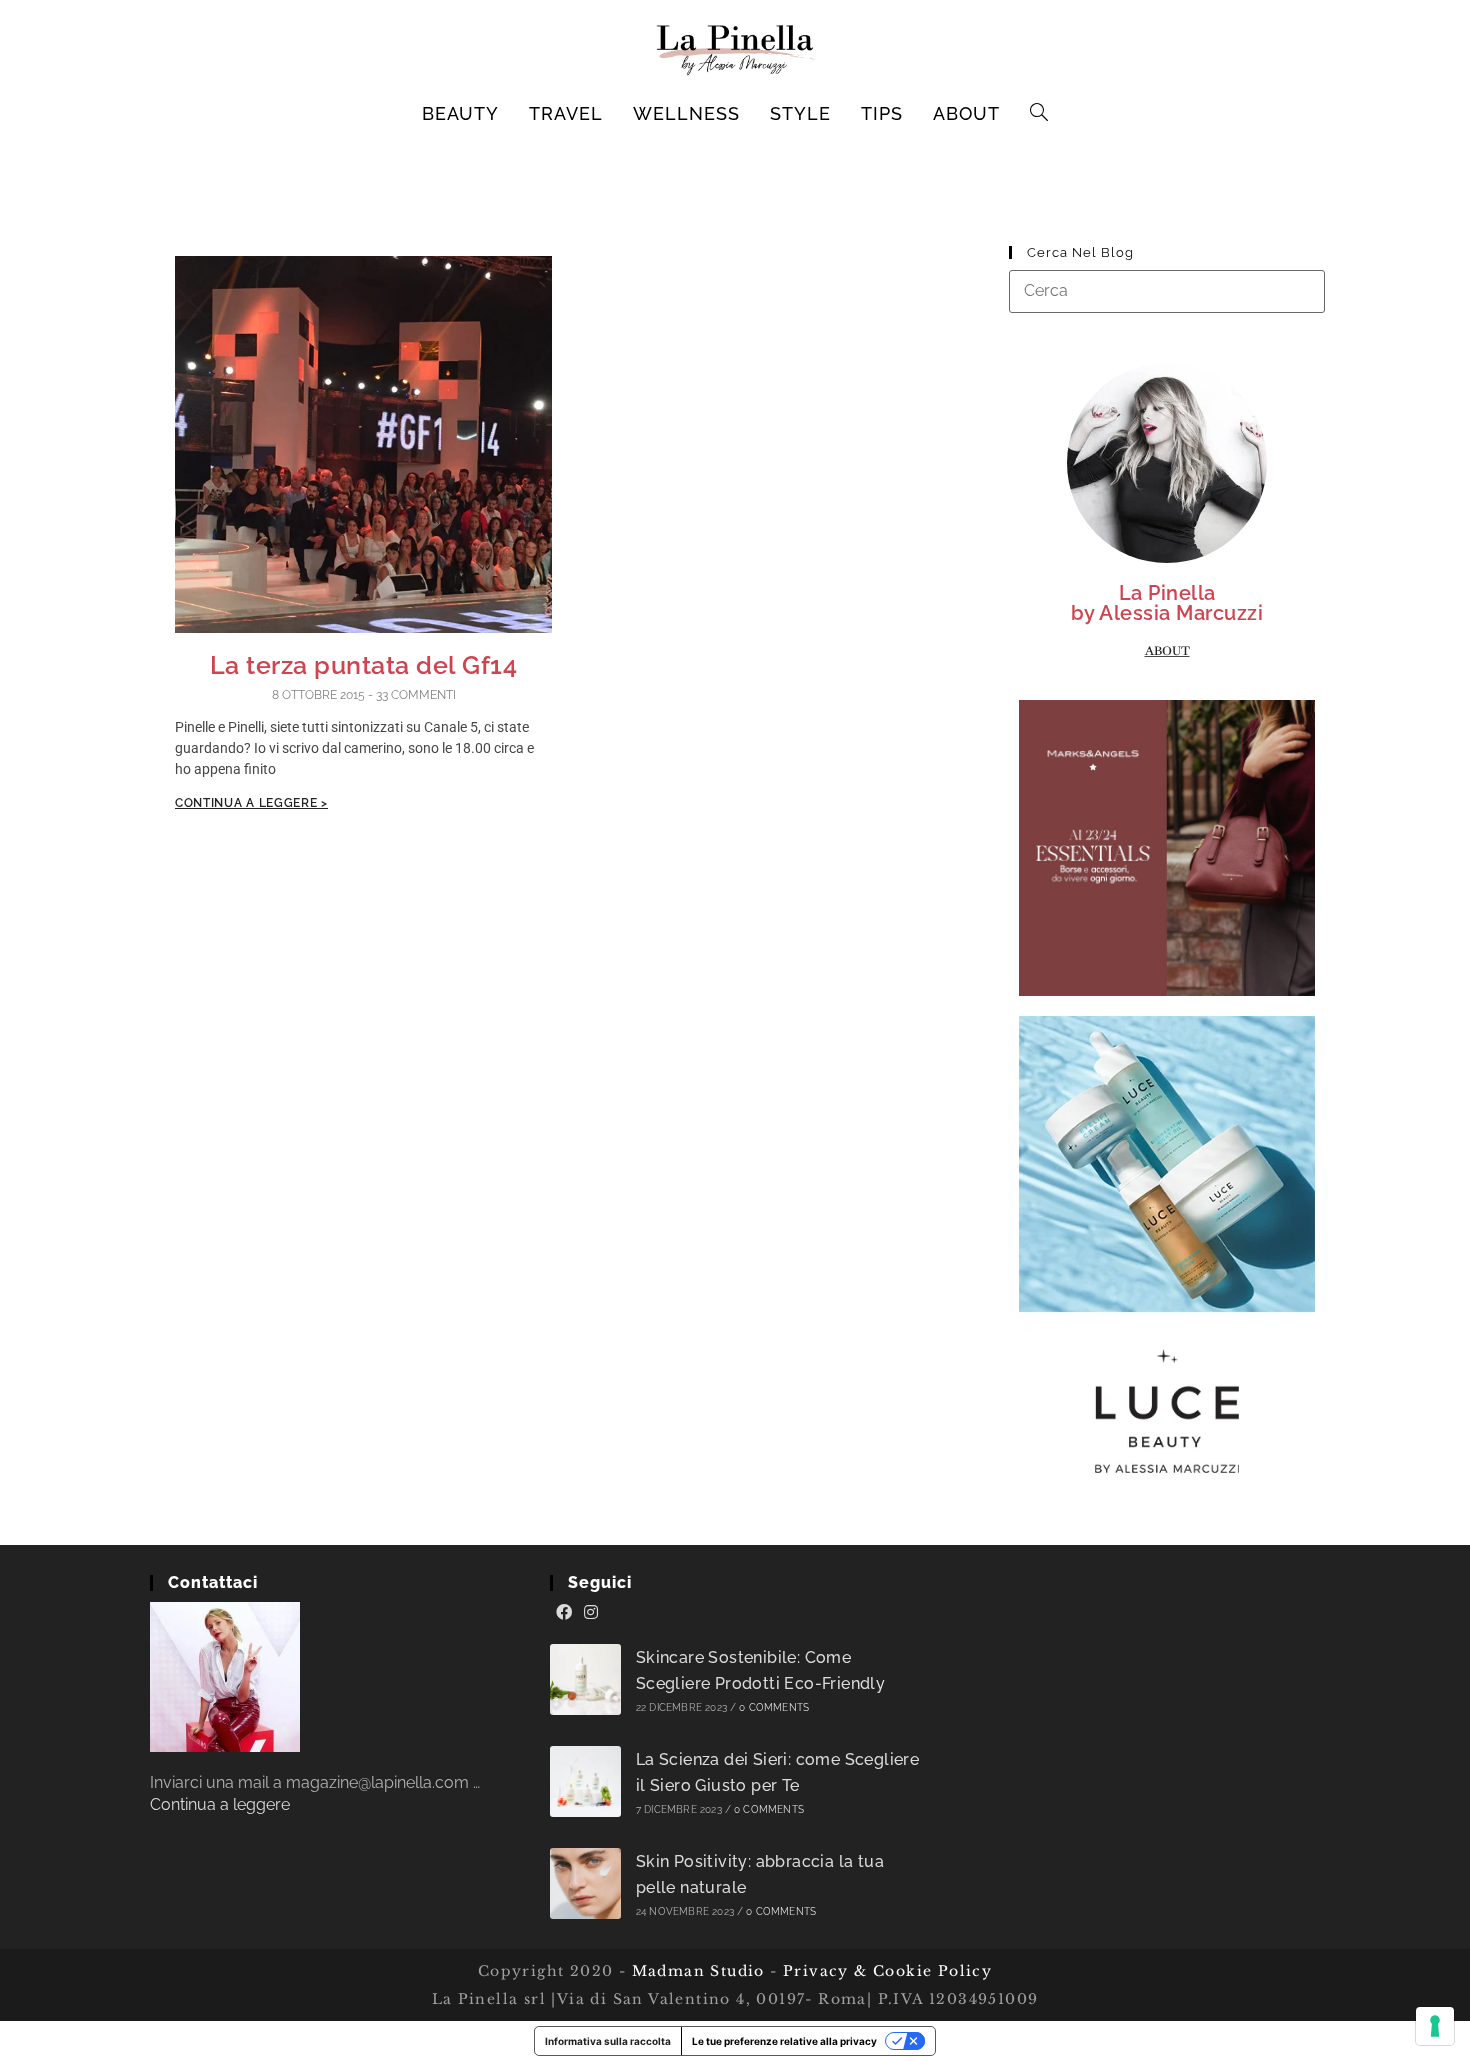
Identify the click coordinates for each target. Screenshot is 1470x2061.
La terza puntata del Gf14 (364, 665)
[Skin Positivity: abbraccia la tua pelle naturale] (585, 1883)
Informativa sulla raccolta (608, 2041)
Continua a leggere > (251, 803)
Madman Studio (695, 1971)
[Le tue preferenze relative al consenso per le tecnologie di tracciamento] (1435, 2026)
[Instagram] (591, 1613)
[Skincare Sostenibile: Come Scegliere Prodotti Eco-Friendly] (585, 1679)
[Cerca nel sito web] (1167, 290)
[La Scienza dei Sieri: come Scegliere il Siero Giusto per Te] (585, 1781)
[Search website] (1039, 114)
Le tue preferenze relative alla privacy (784, 2041)
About (1167, 651)
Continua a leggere (220, 1804)
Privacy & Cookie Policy (887, 1971)
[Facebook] (564, 1613)
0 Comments (774, 1707)
